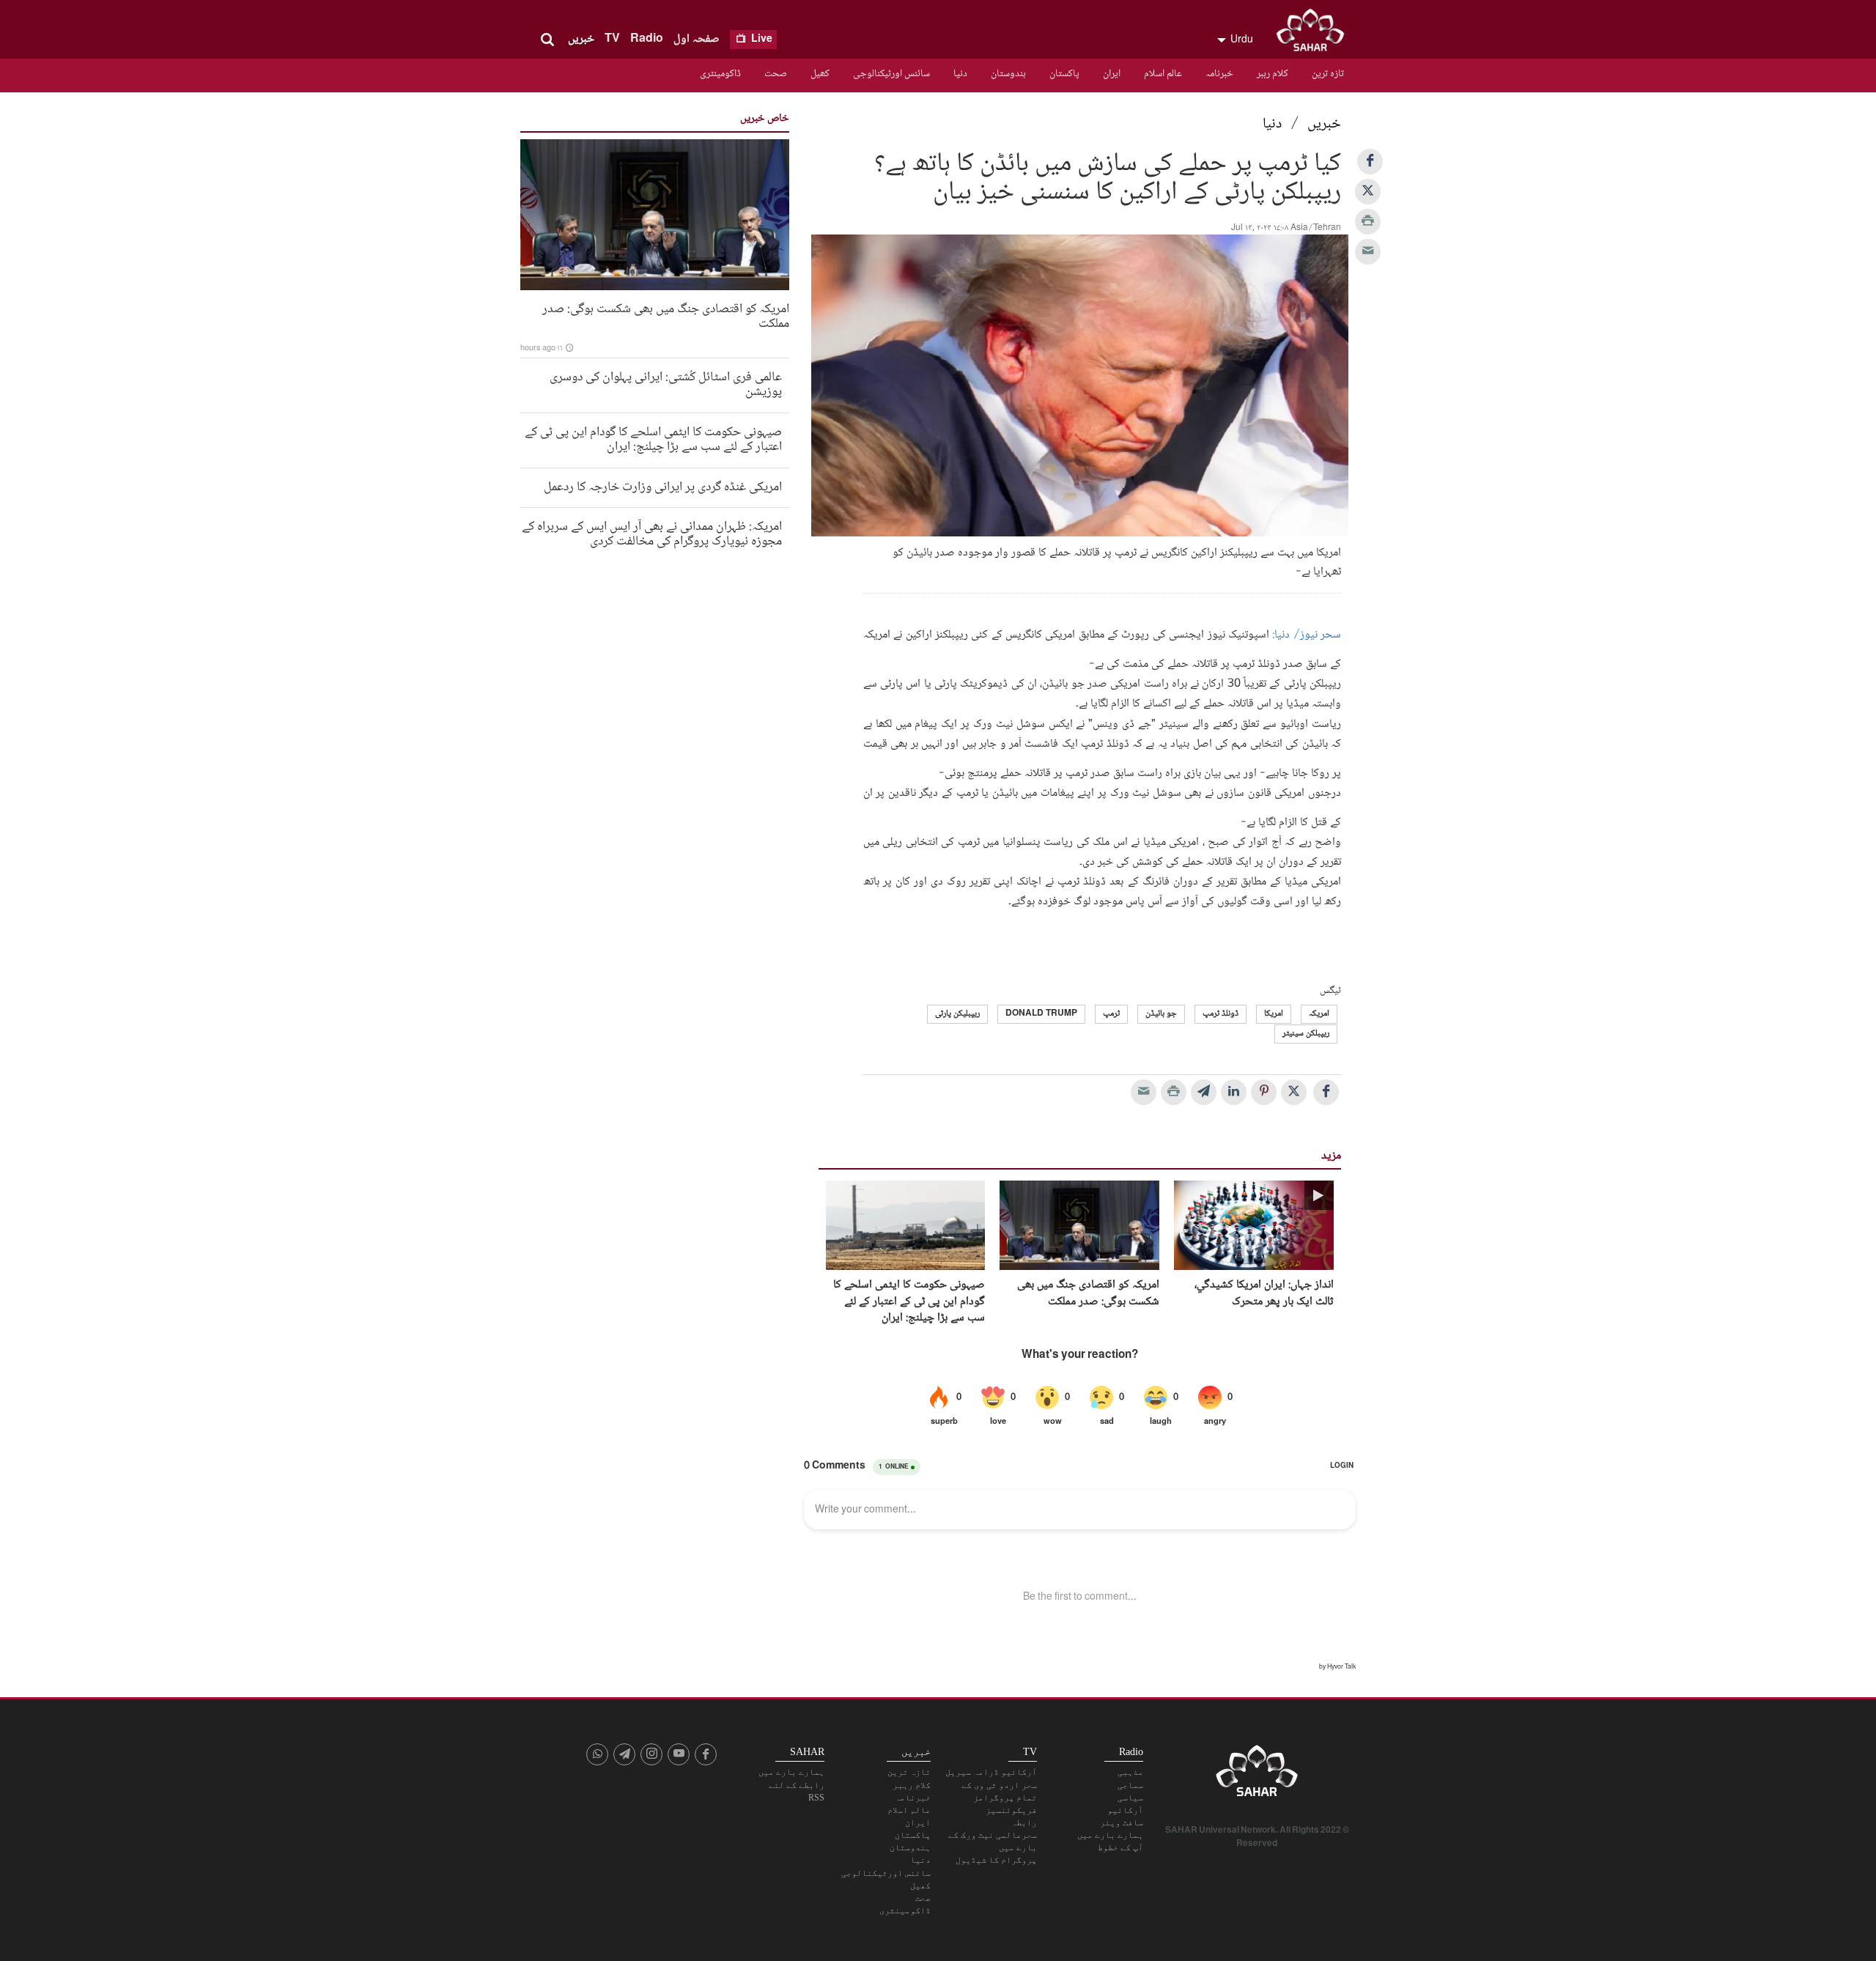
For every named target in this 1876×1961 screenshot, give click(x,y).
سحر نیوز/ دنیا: (1305, 635)
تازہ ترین (1328, 74)
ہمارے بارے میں (1110, 1835)
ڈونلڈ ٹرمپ (1220, 1014)
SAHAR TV (1257, 1775)
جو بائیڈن (1161, 1014)
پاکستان (1064, 74)
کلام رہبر (1273, 74)
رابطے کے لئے (797, 1785)
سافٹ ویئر (1122, 1822)
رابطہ (1024, 1822)
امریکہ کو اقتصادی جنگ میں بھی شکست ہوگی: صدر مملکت (1088, 1294)
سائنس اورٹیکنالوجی (891, 74)
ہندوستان (1008, 74)
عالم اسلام (1163, 74)
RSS (816, 1798)
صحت (776, 74)
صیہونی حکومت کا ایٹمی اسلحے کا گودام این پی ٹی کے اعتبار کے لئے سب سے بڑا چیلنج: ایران (909, 1302)
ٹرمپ (1111, 1014)
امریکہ (1319, 1014)
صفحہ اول (697, 39)
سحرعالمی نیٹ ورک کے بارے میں (993, 1841)
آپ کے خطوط (1120, 1847)
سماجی (1130, 1785)
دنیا (960, 74)
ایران (1112, 74)
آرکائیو (1125, 1810)
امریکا (1274, 1014)
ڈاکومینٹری (720, 74)
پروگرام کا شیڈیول (996, 1860)
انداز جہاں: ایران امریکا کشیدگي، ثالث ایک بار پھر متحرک (1264, 1294)
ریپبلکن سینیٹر (1306, 1034)
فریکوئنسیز (1011, 1810)
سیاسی (1130, 1798)
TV (612, 39)
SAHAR (1315, 33)
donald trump (1041, 1014)
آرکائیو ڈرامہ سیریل (991, 1772)
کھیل (820, 74)
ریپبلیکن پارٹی (957, 1014)
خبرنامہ (1219, 74)
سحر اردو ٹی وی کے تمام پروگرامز (999, 1791)
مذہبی (1130, 1772)
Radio (647, 39)
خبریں (581, 39)
